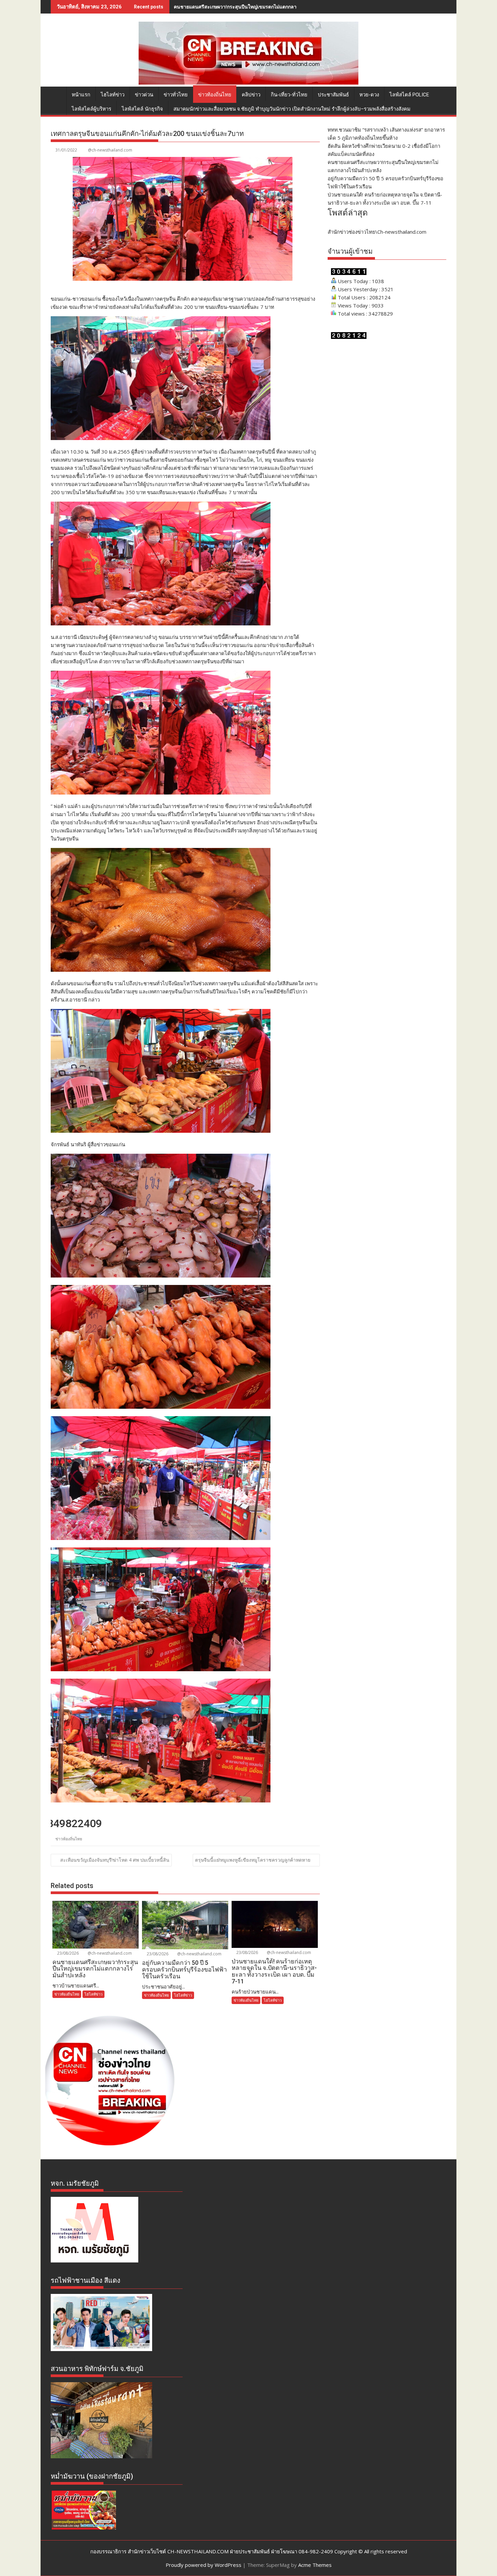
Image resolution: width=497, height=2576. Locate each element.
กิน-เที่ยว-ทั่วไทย (289, 95)
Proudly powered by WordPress (204, 2565)
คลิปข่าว (251, 95)
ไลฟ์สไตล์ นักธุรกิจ (142, 109)
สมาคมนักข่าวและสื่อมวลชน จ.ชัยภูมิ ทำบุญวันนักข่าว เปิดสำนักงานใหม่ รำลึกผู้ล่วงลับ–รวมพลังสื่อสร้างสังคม (292, 109)
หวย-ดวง (369, 95)
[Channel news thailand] (249, 83)
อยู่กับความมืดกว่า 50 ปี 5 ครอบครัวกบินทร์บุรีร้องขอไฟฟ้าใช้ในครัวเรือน (249, 7)
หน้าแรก (81, 95)
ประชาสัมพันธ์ (333, 95)
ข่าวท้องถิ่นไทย (215, 95)
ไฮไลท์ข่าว (113, 95)
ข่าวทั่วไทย (176, 95)
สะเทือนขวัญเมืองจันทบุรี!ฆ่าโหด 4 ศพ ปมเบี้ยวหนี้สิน (115, 1860)
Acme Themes (315, 2565)
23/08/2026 (67, 1953)
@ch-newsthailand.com (110, 150)
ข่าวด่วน (144, 95)
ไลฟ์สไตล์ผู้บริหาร (91, 109)
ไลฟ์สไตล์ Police (409, 95)
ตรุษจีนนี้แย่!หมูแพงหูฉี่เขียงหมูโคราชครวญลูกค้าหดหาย (253, 1860)
